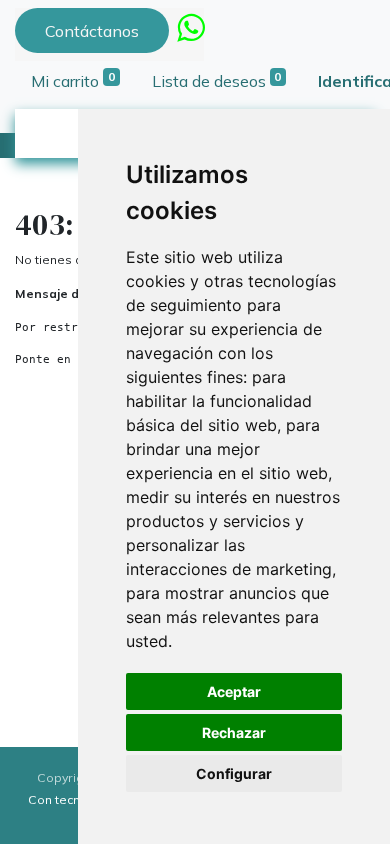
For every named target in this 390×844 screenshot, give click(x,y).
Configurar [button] (234, 773)
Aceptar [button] (234, 691)
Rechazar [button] (234, 732)
